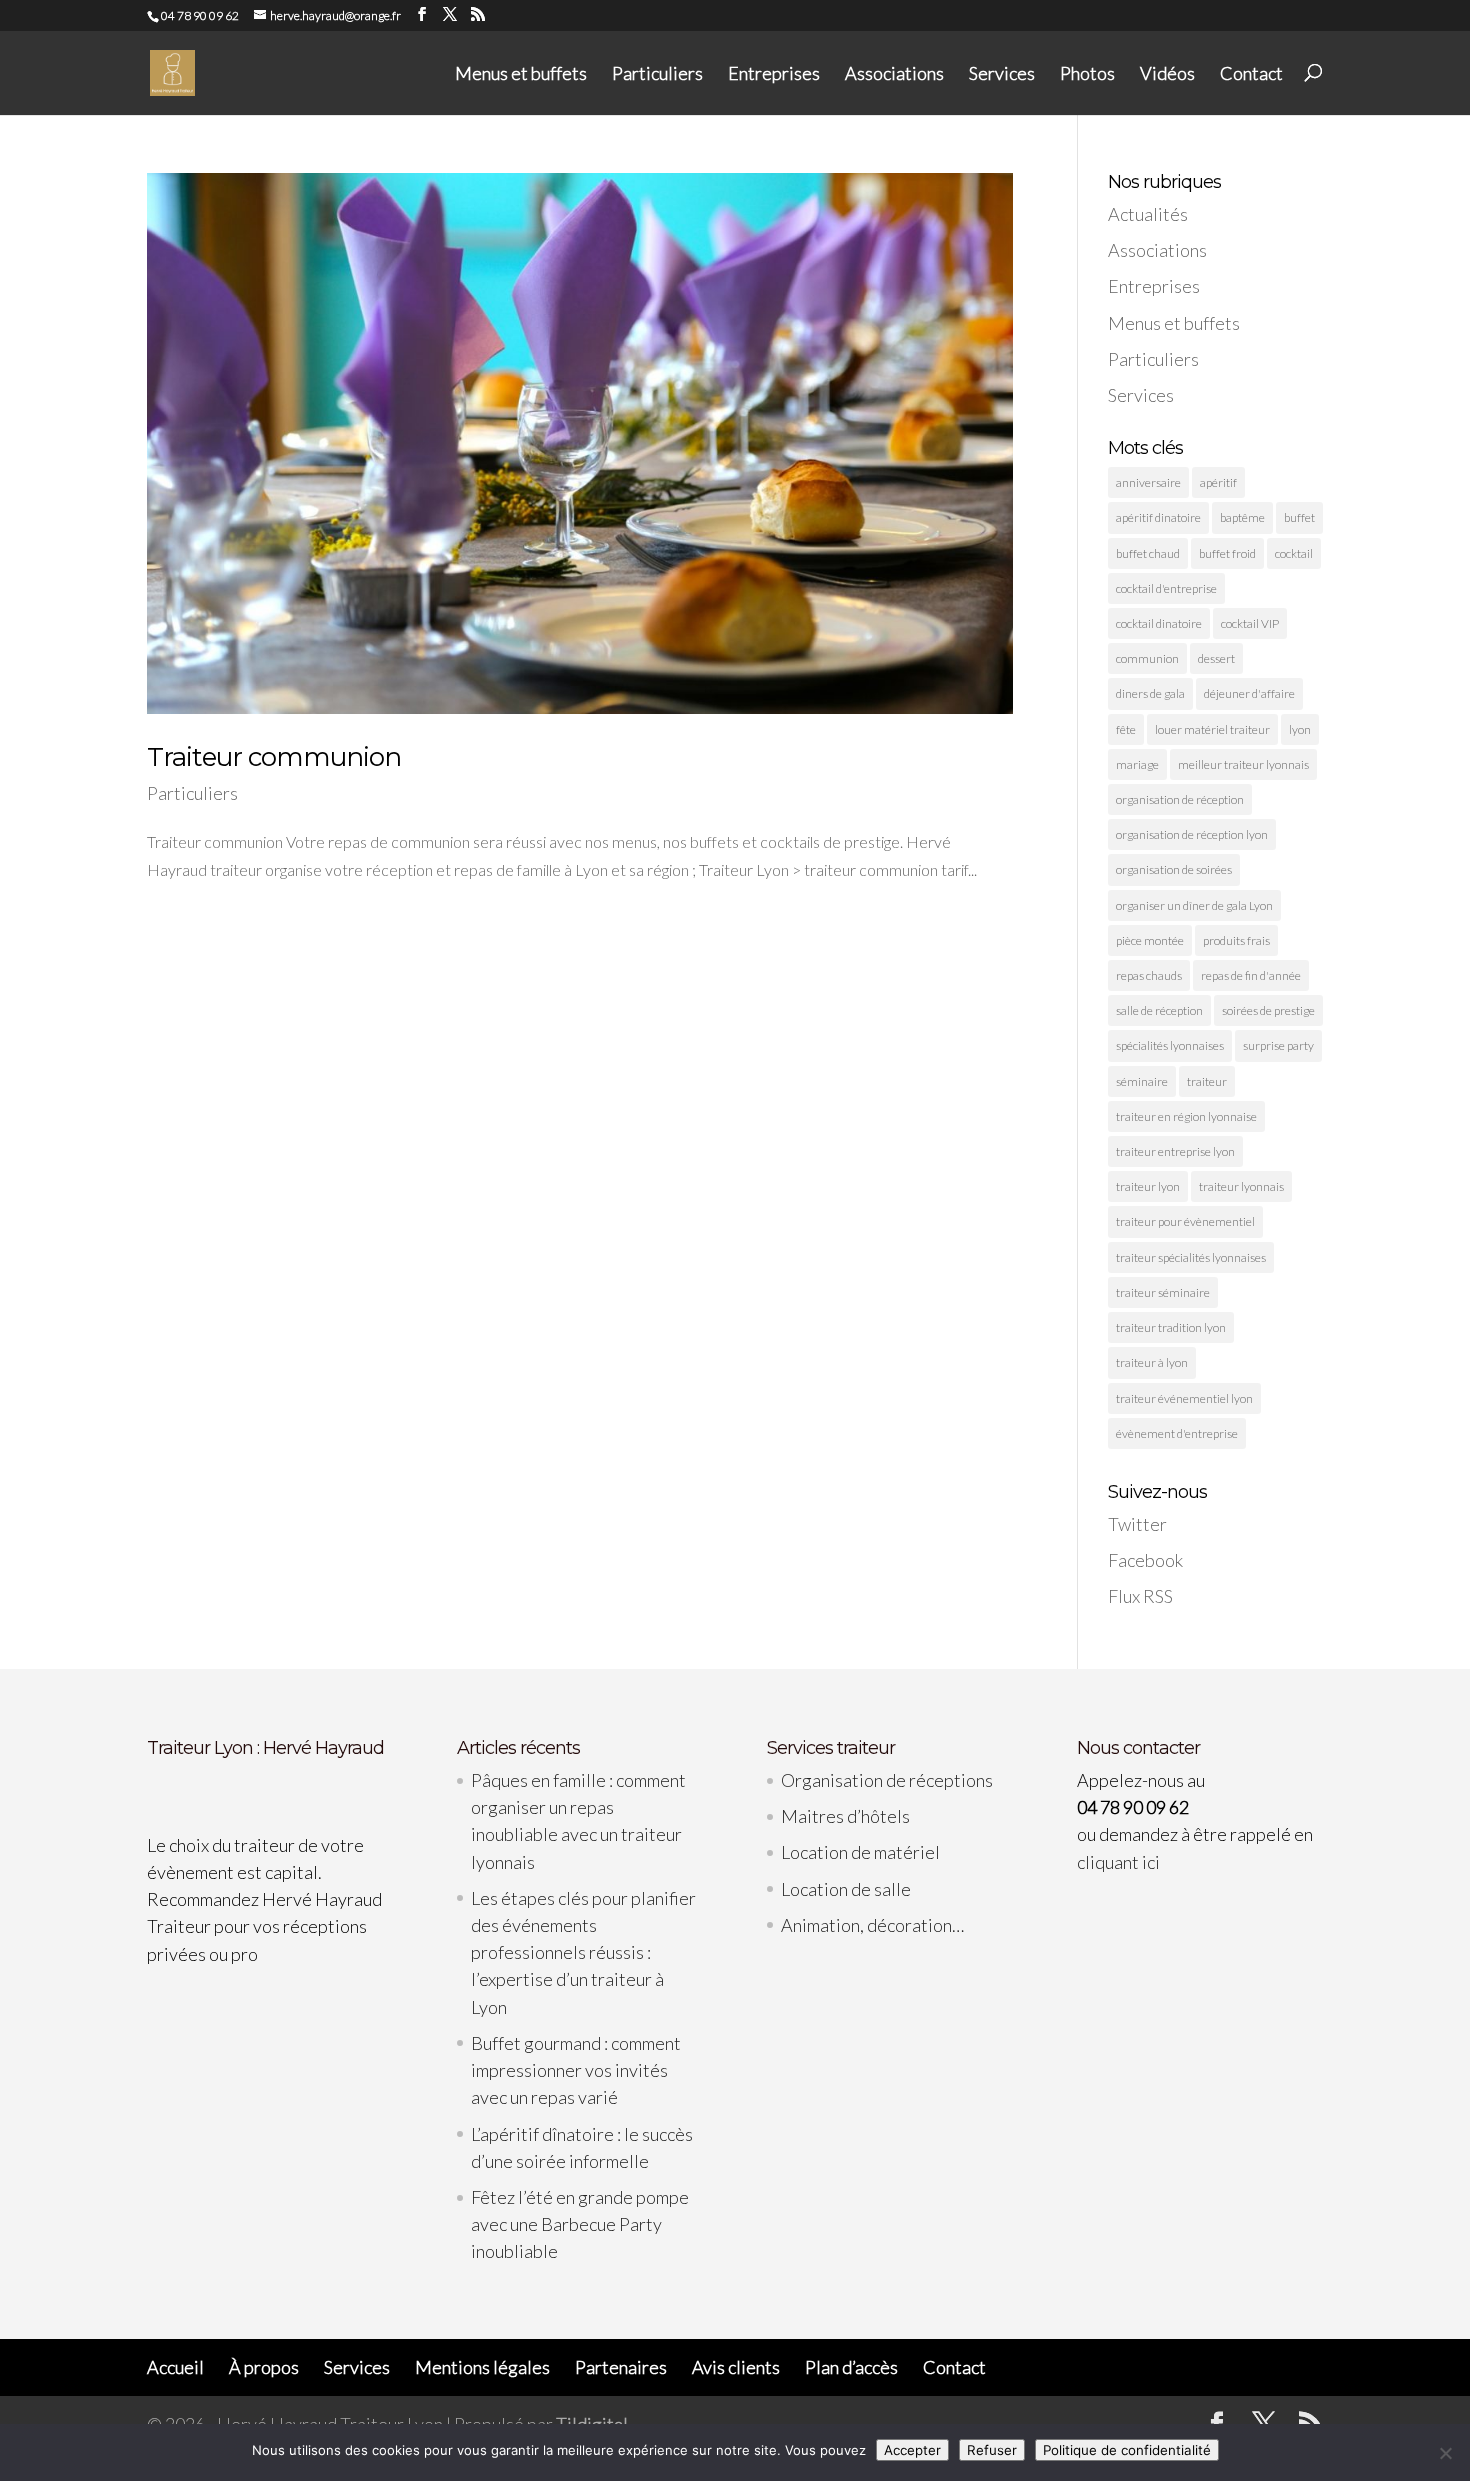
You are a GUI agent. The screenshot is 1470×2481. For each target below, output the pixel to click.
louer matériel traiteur (1212, 729)
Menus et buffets (521, 74)
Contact (1251, 74)
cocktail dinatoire (1159, 623)
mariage (1137, 764)
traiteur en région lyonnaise (1186, 1116)
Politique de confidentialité (1127, 2450)
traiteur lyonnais (1241, 1186)
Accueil (175, 2367)
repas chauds (1149, 975)
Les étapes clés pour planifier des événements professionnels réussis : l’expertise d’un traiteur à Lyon (583, 1952)
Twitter (1137, 1524)
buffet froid (1227, 553)
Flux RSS (1140, 1596)
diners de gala (1150, 693)
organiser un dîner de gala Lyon (1194, 905)
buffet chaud (1148, 553)
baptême (1242, 517)
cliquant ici (1118, 1862)
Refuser (992, 2450)
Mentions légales (482, 2367)
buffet (1299, 517)
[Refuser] (1445, 2453)
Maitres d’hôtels (845, 1816)
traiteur (1207, 1081)
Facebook (1145, 1560)
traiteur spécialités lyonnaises (1191, 1257)
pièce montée (1150, 940)
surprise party (1278, 1045)
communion (1147, 658)
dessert (1216, 658)
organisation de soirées (1174, 869)
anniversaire (1148, 482)
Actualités (1148, 214)
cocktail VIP (1250, 623)
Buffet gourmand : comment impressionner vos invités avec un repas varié (576, 2070)
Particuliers (657, 74)
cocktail (1294, 553)
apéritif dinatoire (1158, 517)
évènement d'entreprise (1177, 1433)
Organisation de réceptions (887, 1780)
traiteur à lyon (1152, 1362)
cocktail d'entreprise (1166, 588)
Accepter (912, 2450)
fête (1126, 729)
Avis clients (736, 2367)
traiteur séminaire (1163, 1292)
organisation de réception (1180, 799)
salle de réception (1159, 1010)
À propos (264, 2367)
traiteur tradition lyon (1171, 1327)
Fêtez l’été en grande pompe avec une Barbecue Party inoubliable (580, 2224)
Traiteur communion (274, 757)
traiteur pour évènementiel (1185, 1221)
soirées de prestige (1268, 1010)
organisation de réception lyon (1192, 834)
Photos (1087, 74)
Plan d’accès (851, 2367)
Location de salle (846, 1889)
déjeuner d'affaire (1249, 693)
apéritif (1218, 482)
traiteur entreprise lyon (1175, 1151)
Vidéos (1167, 74)
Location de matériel (860, 1852)
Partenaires (621, 2367)
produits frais (1236, 940)
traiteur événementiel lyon (1184, 1398)
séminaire (1142, 1081)
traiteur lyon (1148, 1186)
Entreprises (774, 74)
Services (1002, 74)
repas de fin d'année (1251, 975)
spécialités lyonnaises (1170, 1045)
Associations (894, 74)
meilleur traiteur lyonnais (1243, 764)
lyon (1300, 729)
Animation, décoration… (872, 1925)
